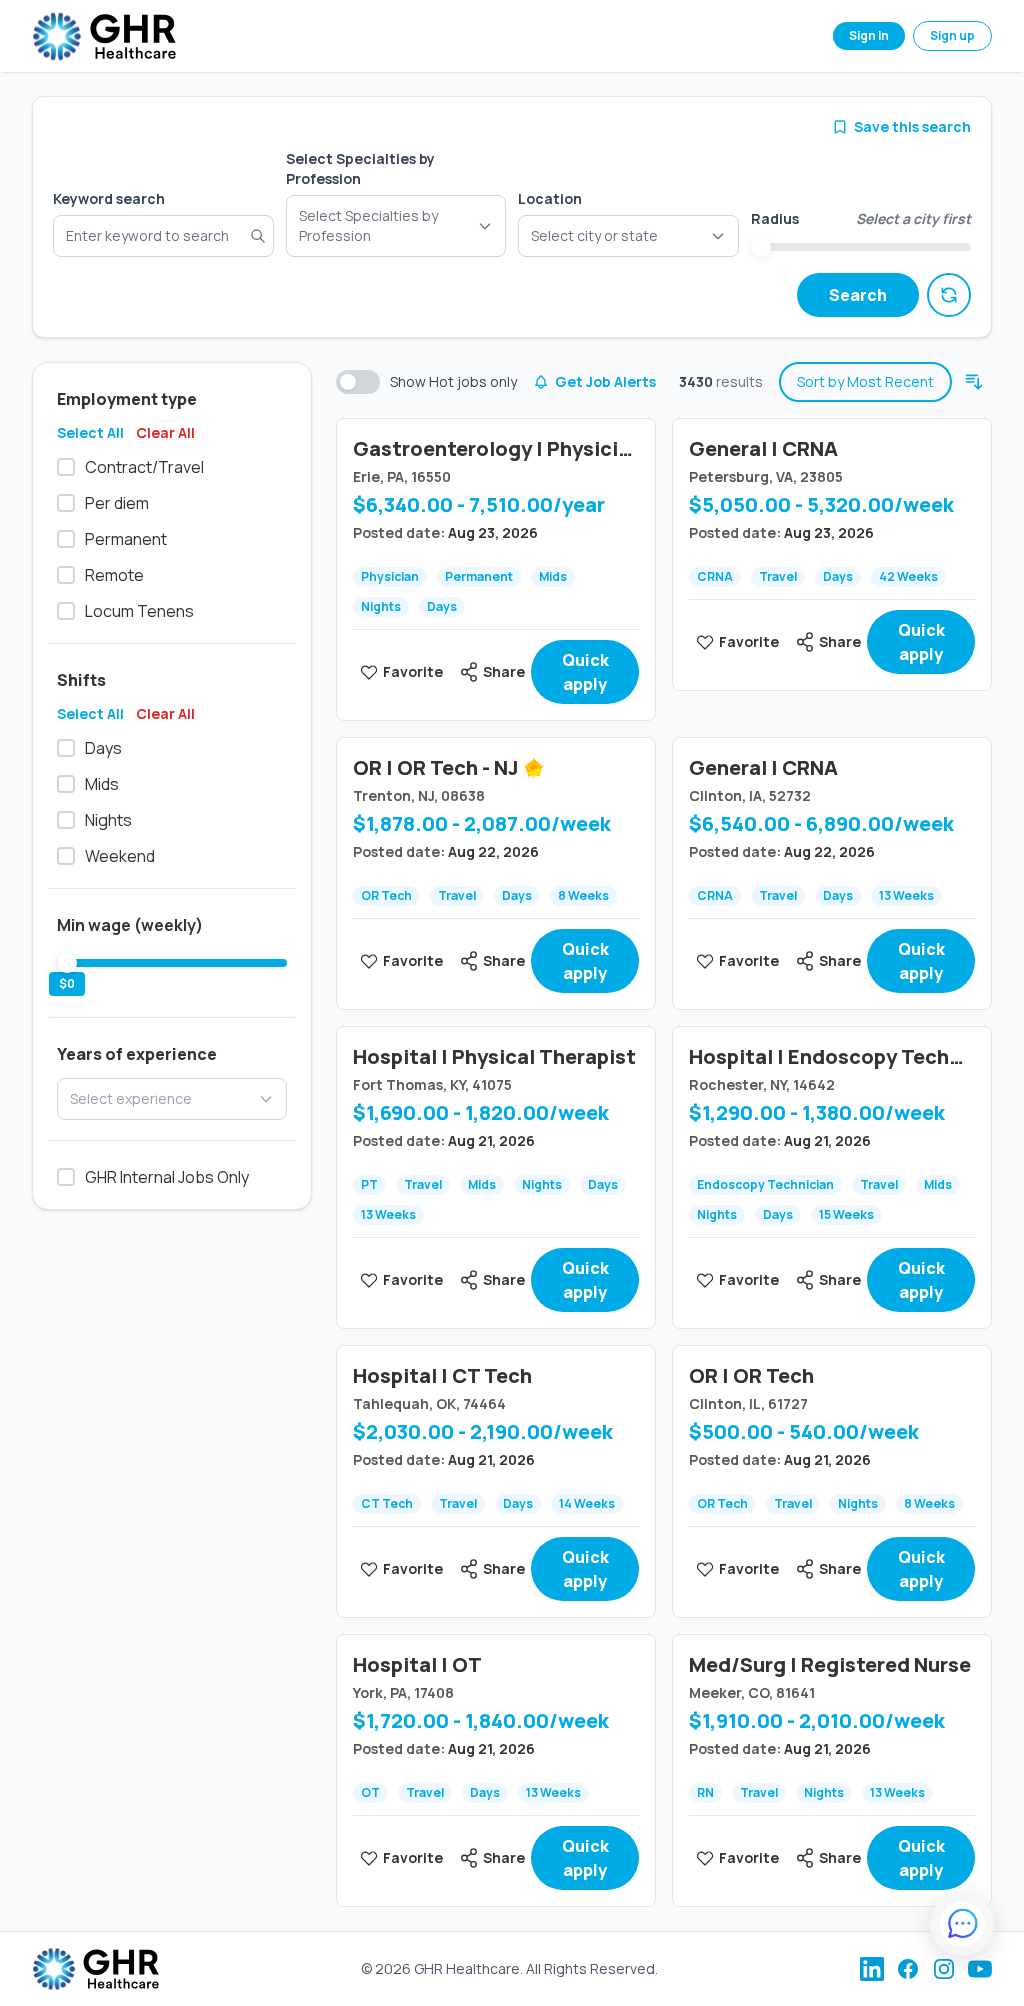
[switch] (358, 382)
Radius (775, 218)
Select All (90, 432)
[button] (628, 236)
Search (858, 295)
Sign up (952, 35)
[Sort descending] (974, 382)
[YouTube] (980, 1969)
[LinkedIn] (872, 1969)
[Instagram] (944, 1969)
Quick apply (585, 672)
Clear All (165, 432)
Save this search (912, 126)
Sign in (869, 35)
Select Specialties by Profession (360, 168)
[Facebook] (908, 1969)
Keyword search (109, 198)
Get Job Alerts (605, 381)
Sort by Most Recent (865, 381)
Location (550, 198)
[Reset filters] (949, 295)
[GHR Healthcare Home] (104, 36)
